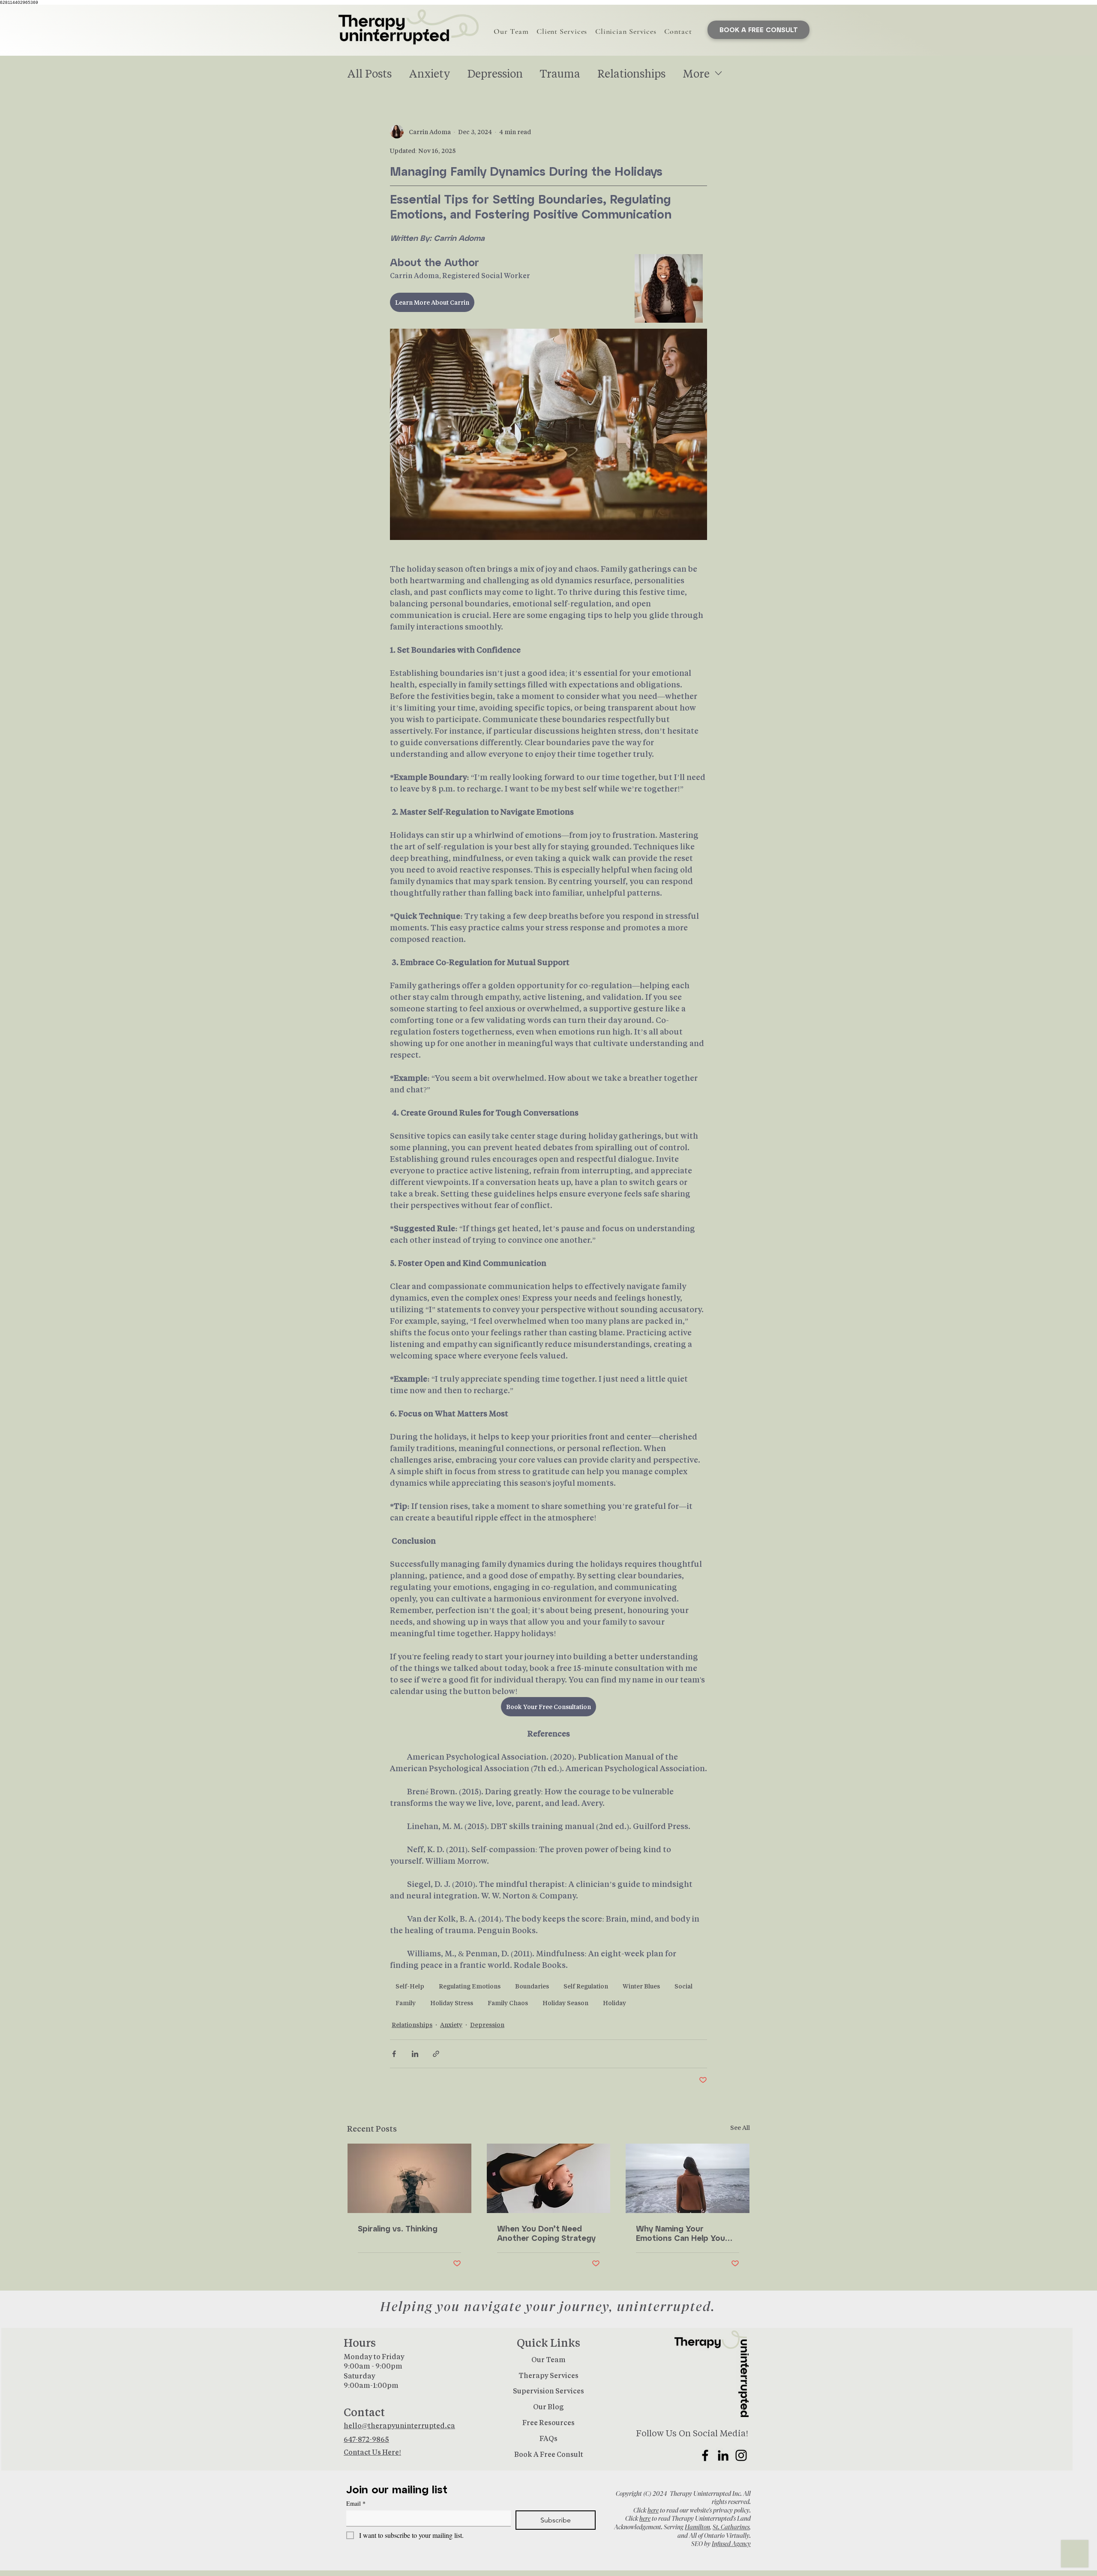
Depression (495, 73)
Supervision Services (548, 2391)
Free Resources (548, 2422)
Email (356, 2503)
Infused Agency (731, 2544)
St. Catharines (731, 2527)
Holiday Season (565, 2003)
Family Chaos (508, 2003)
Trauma (560, 73)
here (653, 2510)
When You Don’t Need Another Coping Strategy (546, 2233)
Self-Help (410, 1986)
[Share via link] (436, 2054)
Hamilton (697, 2527)
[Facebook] (705, 2455)
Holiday (614, 2003)
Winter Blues (641, 1986)
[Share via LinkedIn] (415, 2054)
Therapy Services (548, 2375)
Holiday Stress (452, 2003)
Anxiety (430, 73)
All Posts (369, 73)
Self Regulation (586, 1986)
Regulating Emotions (470, 1986)
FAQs (548, 2438)
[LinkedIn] (723, 2455)
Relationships (631, 73)
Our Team (548, 2359)
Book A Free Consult (549, 2454)
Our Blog (548, 2407)
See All (740, 2128)
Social (683, 1986)
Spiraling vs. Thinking (398, 2228)
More (696, 73)
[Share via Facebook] (394, 2054)
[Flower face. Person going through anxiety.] (409, 2178)
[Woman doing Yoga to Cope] (549, 2178)
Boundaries (532, 1986)
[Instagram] (741, 2455)
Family (406, 2003)
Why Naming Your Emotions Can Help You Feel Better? (680, 2233)
